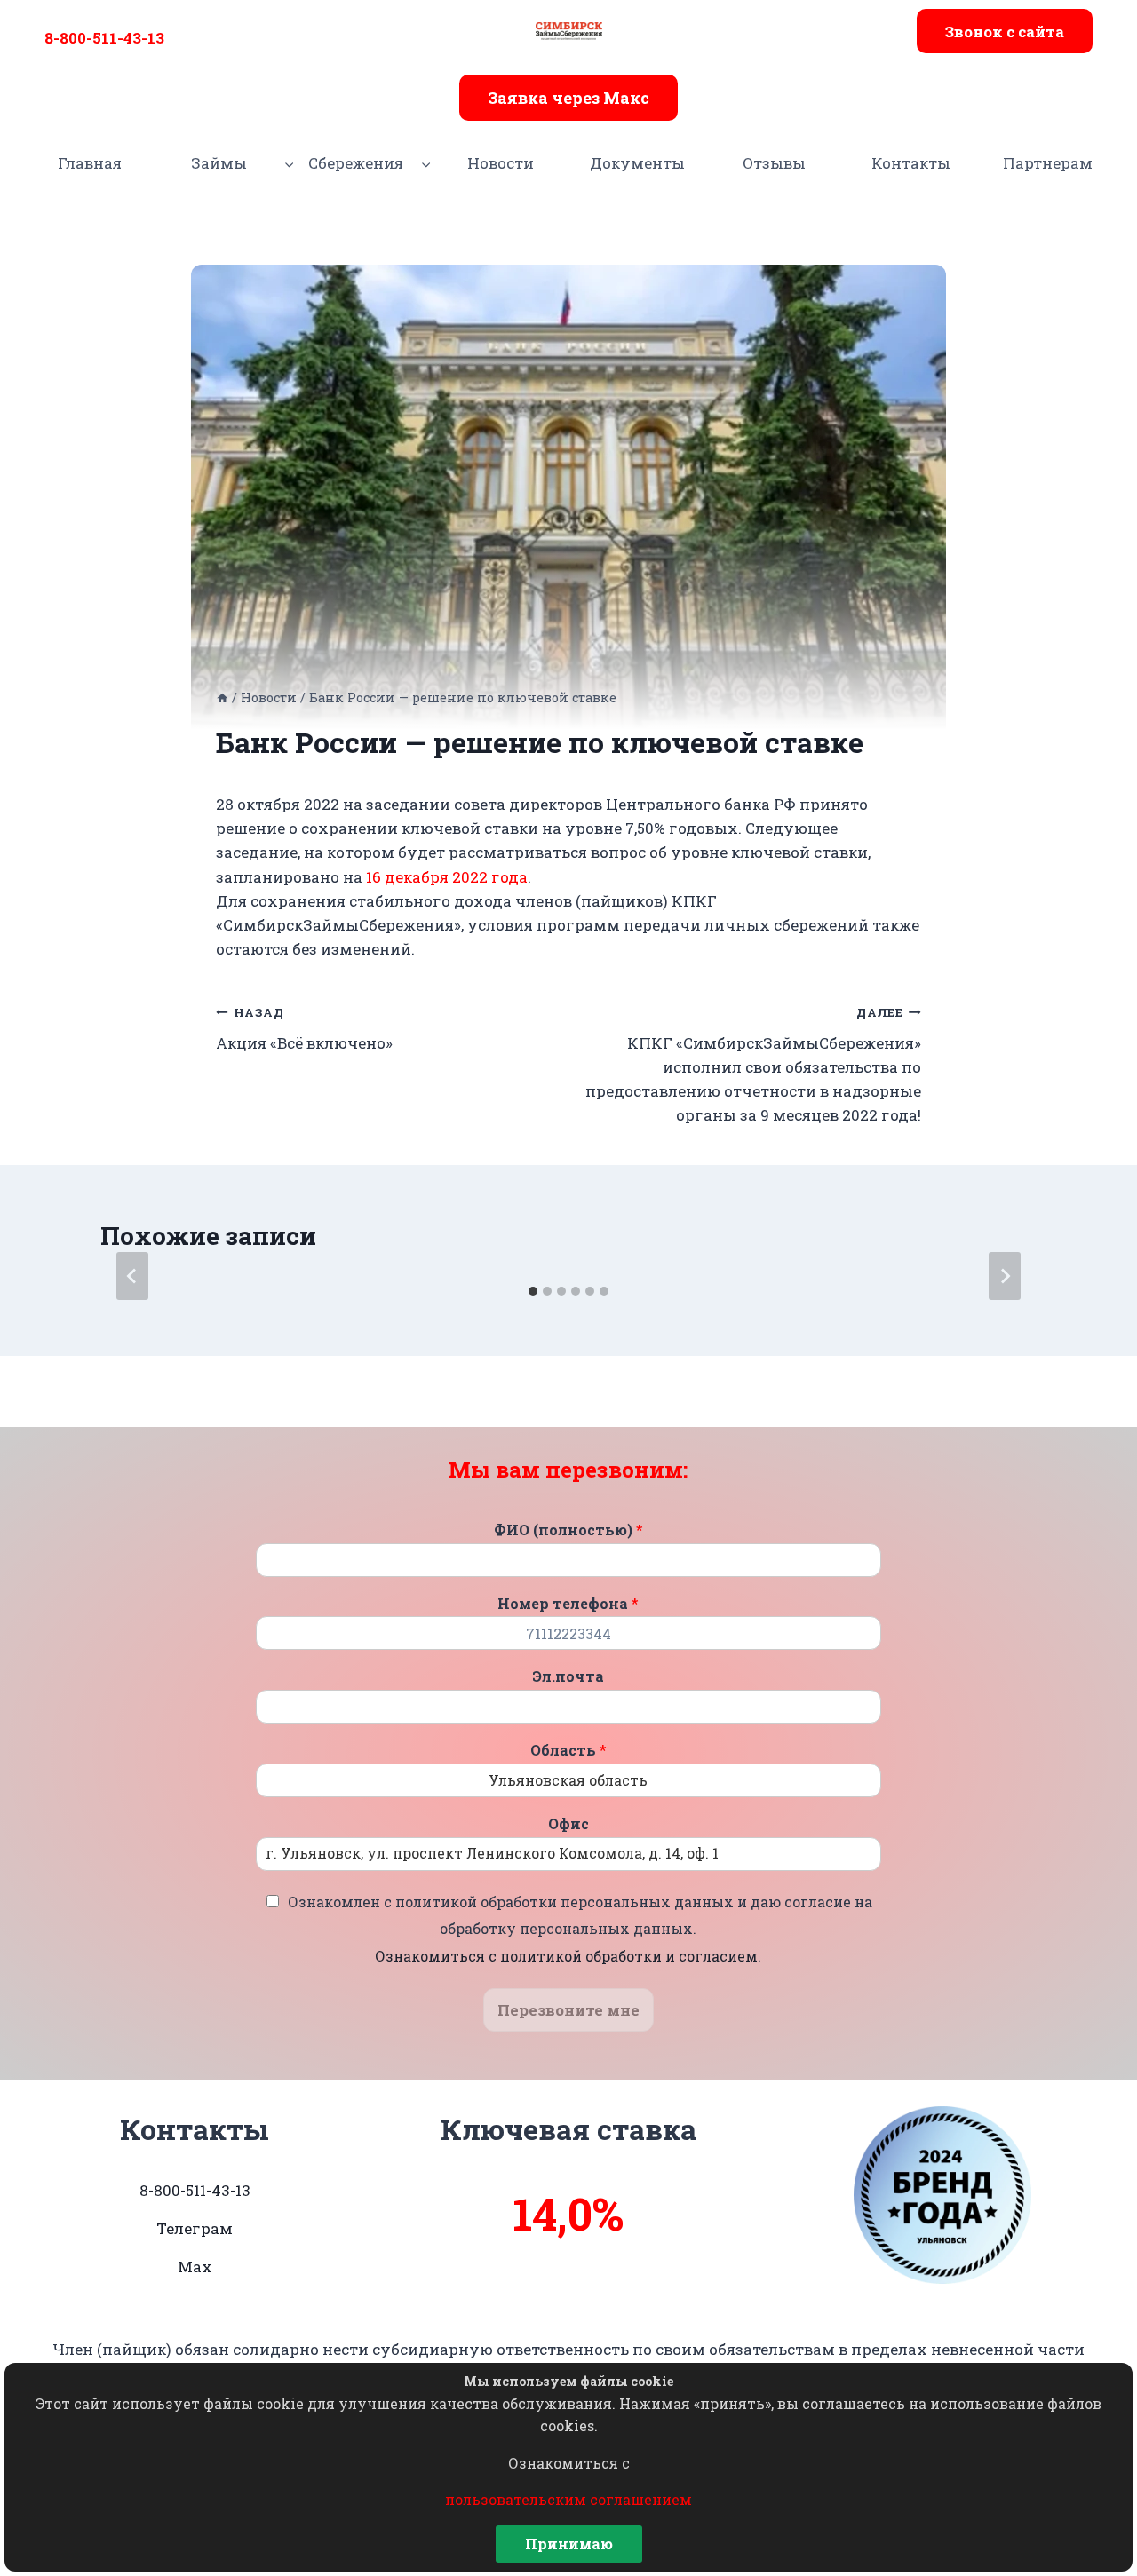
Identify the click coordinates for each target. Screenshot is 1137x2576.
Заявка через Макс (568, 98)
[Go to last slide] (132, 1276)
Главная (90, 163)
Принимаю (569, 2544)
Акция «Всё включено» (304, 1029)
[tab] (533, 1291)
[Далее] (1005, 1276)
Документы (637, 163)
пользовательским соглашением (568, 2499)
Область (568, 1750)
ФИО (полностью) (568, 1530)
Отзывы (774, 163)
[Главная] (222, 698)
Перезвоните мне (568, 2010)
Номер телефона (568, 1604)
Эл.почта (568, 1676)
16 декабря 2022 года (447, 877)
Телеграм (195, 2228)
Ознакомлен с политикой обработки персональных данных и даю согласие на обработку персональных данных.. (580, 1929)
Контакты (911, 163)
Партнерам (1048, 163)
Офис (568, 1824)
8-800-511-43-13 (104, 38)
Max (195, 2267)
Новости (501, 163)
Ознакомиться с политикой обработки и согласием (566, 1956)
